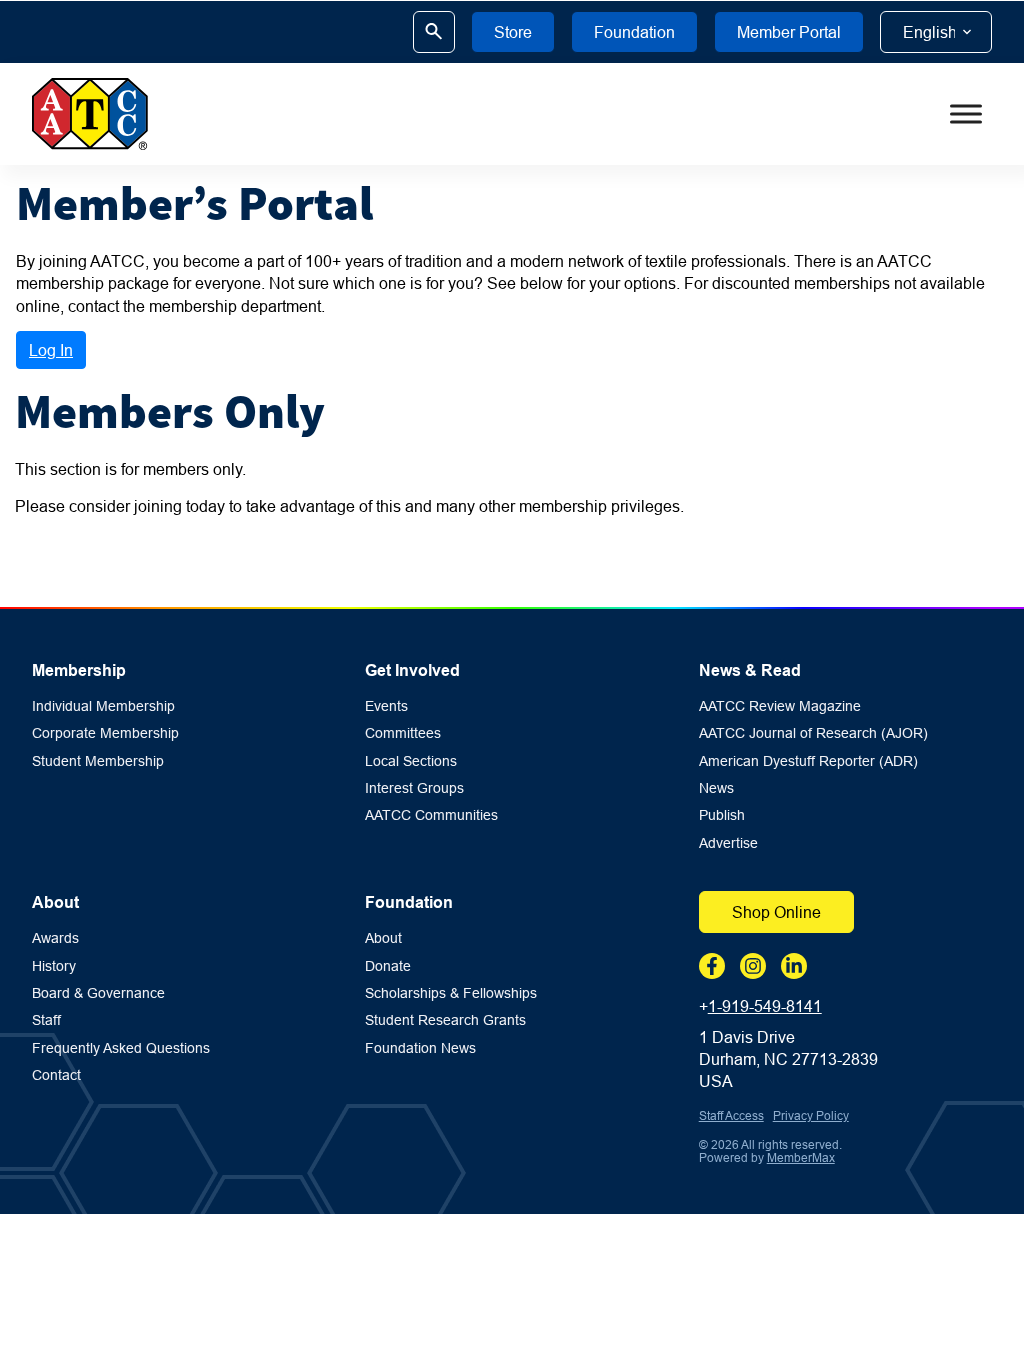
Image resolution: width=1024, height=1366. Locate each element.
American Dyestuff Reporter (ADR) (808, 761)
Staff (46, 1020)
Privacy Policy (811, 1115)
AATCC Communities (431, 815)
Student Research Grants (445, 1020)
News (716, 788)
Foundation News (420, 1048)
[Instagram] (753, 966)
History (54, 966)
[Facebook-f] (712, 966)
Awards (55, 938)
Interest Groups (414, 788)
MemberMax (801, 1157)
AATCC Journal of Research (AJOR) (813, 733)
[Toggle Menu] (966, 114)
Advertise (728, 843)
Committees (403, 733)
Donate (388, 966)
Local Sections (411, 761)
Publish (722, 815)
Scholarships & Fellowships (451, 993)
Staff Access (731, 1115)
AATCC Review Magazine (780, 706)
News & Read (750, 670)
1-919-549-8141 (765, 1006)
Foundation (409, 902)
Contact (56, 1075)
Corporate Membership (105, 733)
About (55, 902)
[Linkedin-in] (794, 966)
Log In (51, 350)
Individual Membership (103, 706)
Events (386, 706)
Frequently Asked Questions (121, 1048)
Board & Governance (98, 993)
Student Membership (98, 761)
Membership (79, 670)
